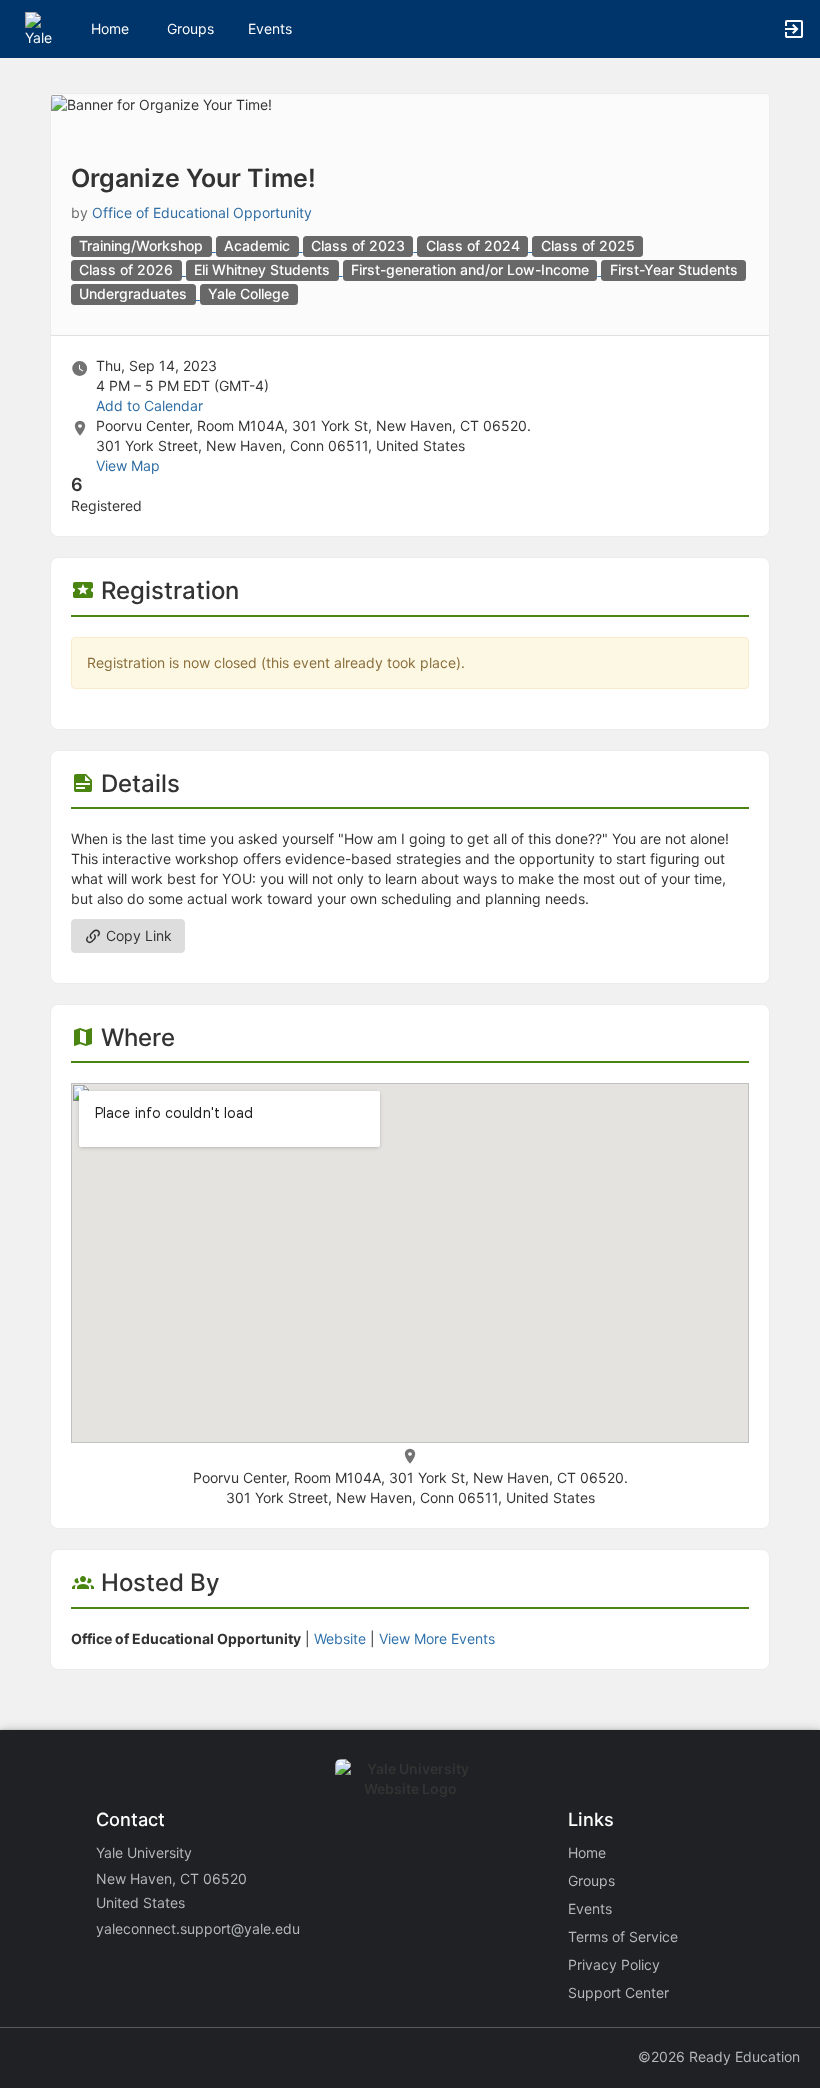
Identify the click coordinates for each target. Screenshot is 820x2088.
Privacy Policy (614, 1964)
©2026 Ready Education (719, 2056)
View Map (128, 465)
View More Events (437, 1638)
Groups (190, 28)
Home (587, 1852)
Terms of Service (623, 1936)
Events (270, 28)
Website (340, 1638)
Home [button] (110, 28)
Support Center (618, 1992)
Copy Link (137, 935)
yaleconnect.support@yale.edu (198, 1928)
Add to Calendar (149, 405)
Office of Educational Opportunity (202, 212)
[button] (42, 27)
